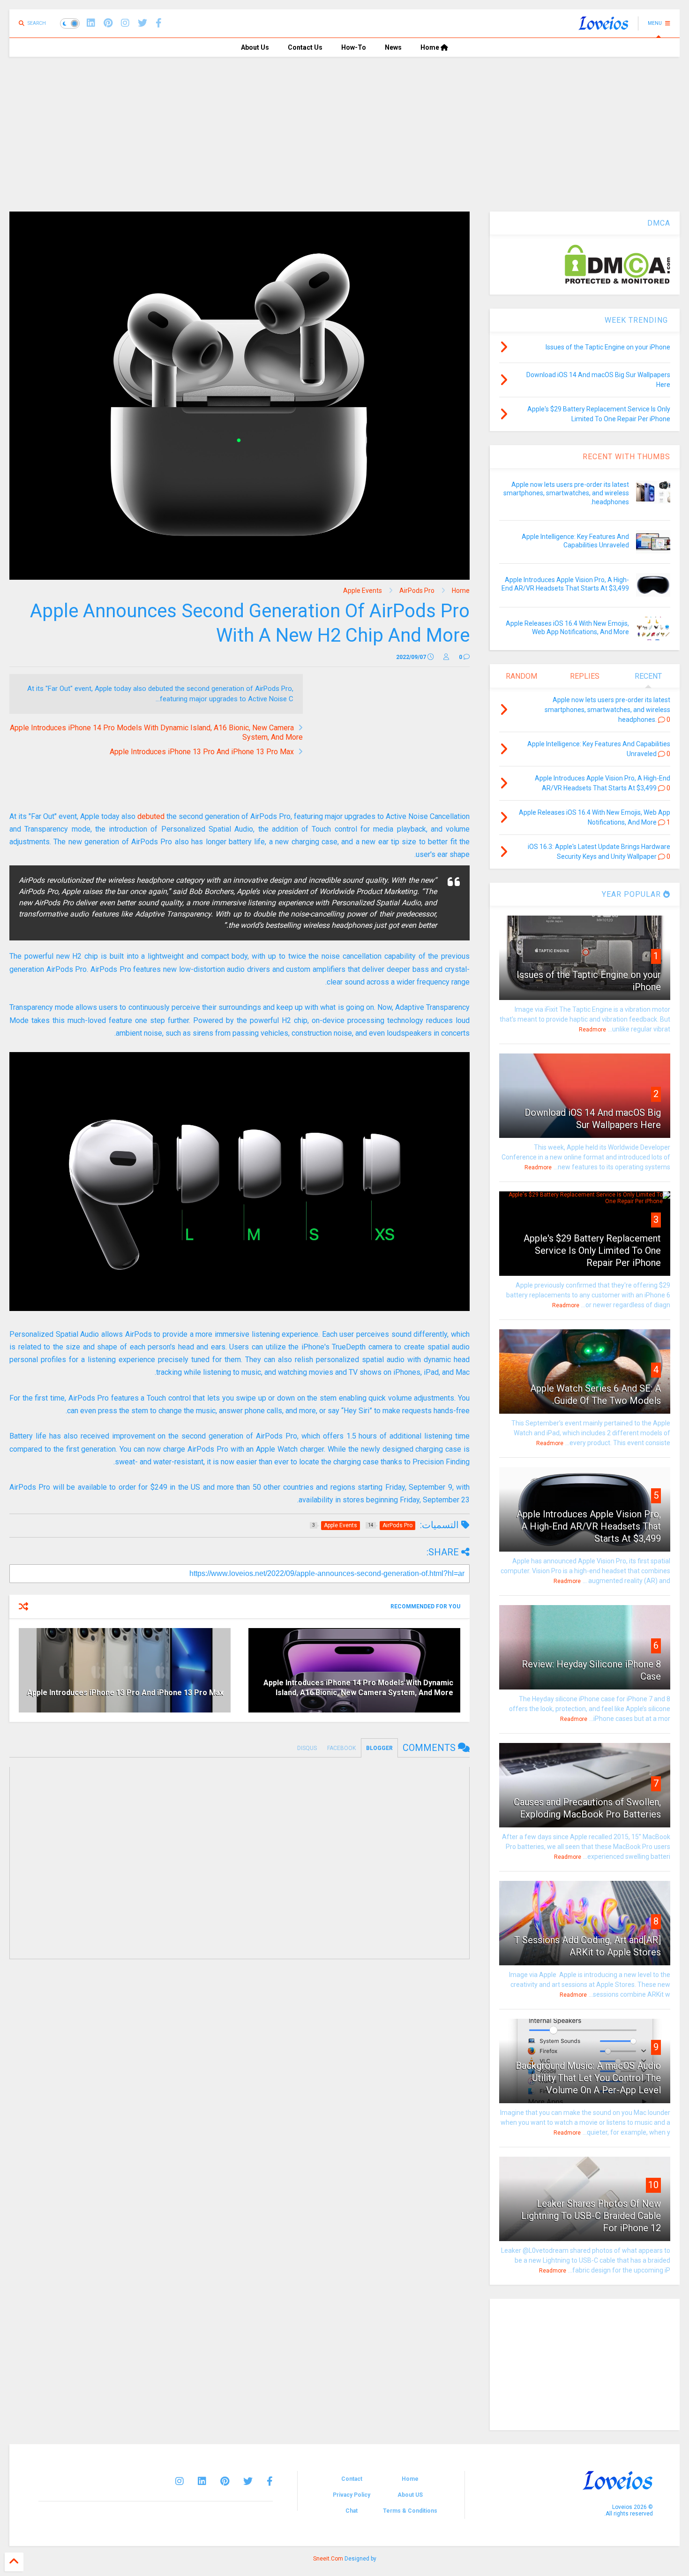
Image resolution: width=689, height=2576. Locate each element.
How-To (354, 47)
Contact (352, 2479)
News (393, 47)
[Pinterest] (108, 23)
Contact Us (305, 47)
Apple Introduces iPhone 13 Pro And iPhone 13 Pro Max (202, 752)
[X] (142, 23)
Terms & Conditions (410, 2511)
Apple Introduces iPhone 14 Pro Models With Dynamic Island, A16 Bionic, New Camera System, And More (358, 1688)
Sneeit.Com (328, 2559)
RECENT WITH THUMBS (626, 457)
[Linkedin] (91, 23)
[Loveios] (603, 26)
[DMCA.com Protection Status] (618, 282)
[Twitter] (248, 2481)
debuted (151, 816)
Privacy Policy (352, 2495)
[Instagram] (125, 23)
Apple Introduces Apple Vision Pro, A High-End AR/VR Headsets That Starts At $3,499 (589, 1526)
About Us (255, 47)
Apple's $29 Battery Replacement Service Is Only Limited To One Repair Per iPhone (592, 1250)
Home (431, 47)
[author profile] (446, 657)
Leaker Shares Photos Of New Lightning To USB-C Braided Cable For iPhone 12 (591, 2216)
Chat (352, 2511)
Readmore (592, 1030)
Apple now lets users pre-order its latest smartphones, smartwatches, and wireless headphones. (566, 493)
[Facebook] (159, 23)
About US (410, 2495)
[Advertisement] (344, 127)
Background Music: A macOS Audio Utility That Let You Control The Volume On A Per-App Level (588, 2078)
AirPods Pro (417, 591)
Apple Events (363, 591)
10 (653, 2185)
